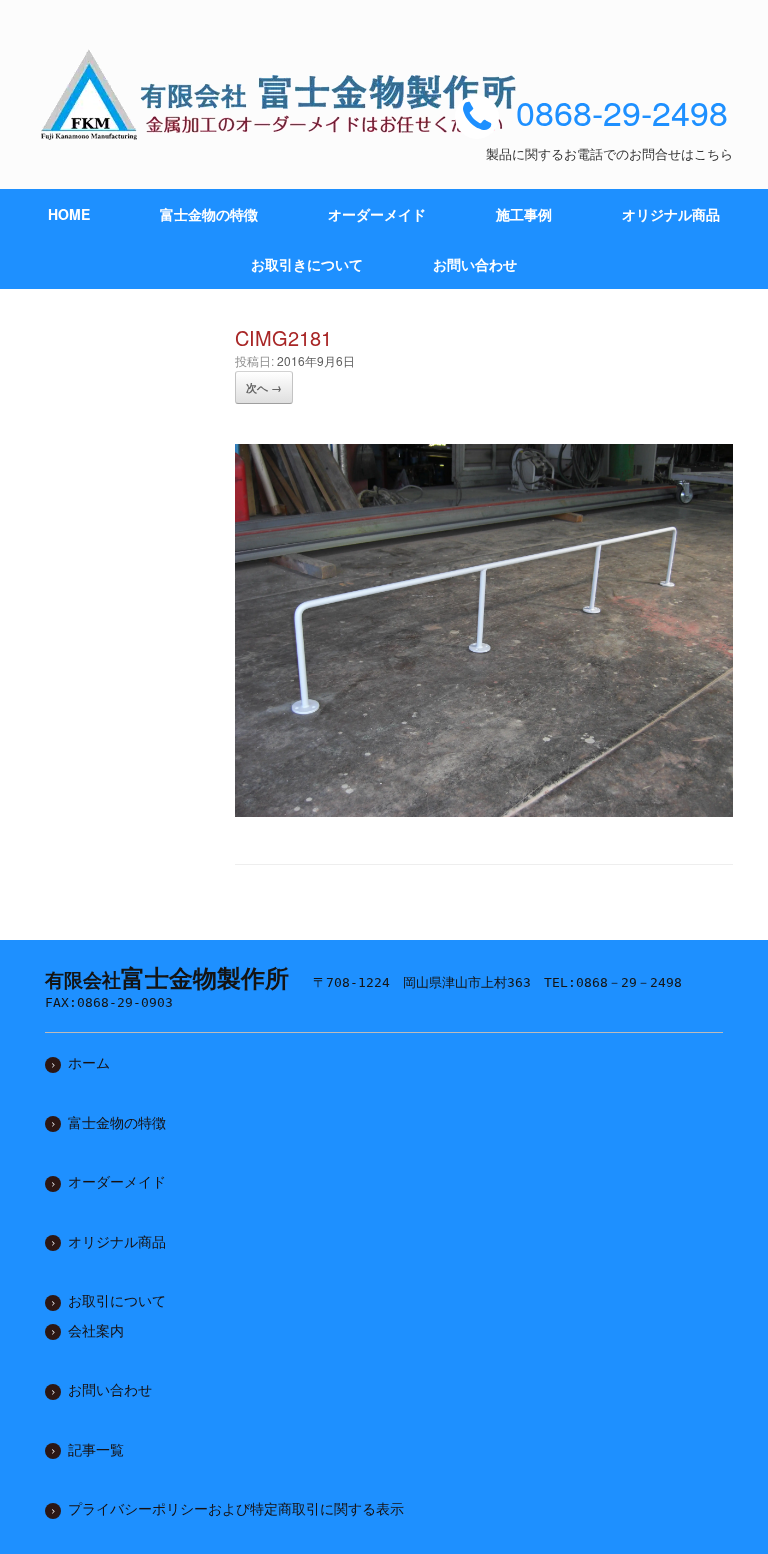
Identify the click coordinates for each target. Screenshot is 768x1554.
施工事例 (524, 214)
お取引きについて (307, 264)
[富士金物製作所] (285, 94)
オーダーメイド (377, 214)
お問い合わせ (475, 264)
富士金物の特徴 (209, 214)
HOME (69, 214)
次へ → (264, 387)
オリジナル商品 (671, 214)
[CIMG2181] (484, 809)
